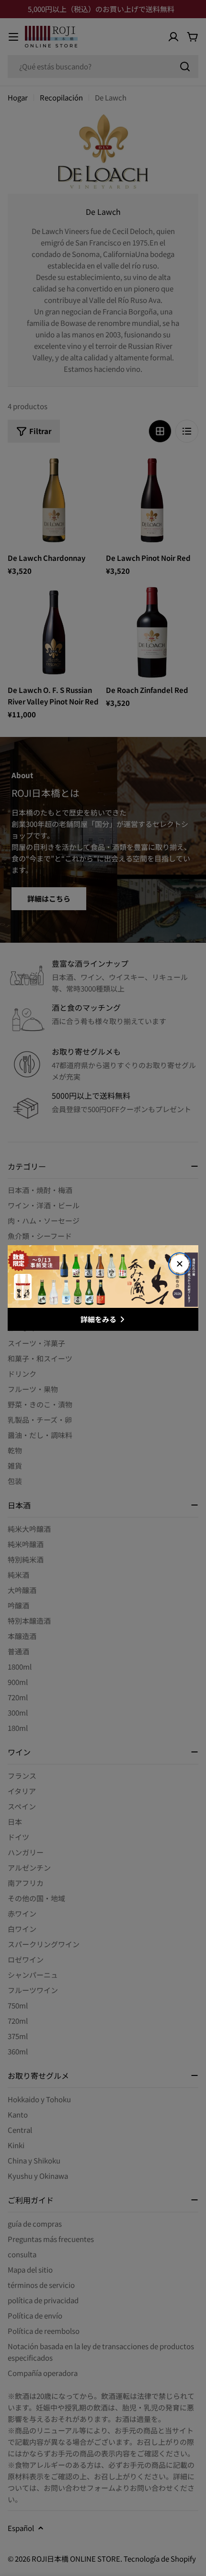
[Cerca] (180, 1264)
